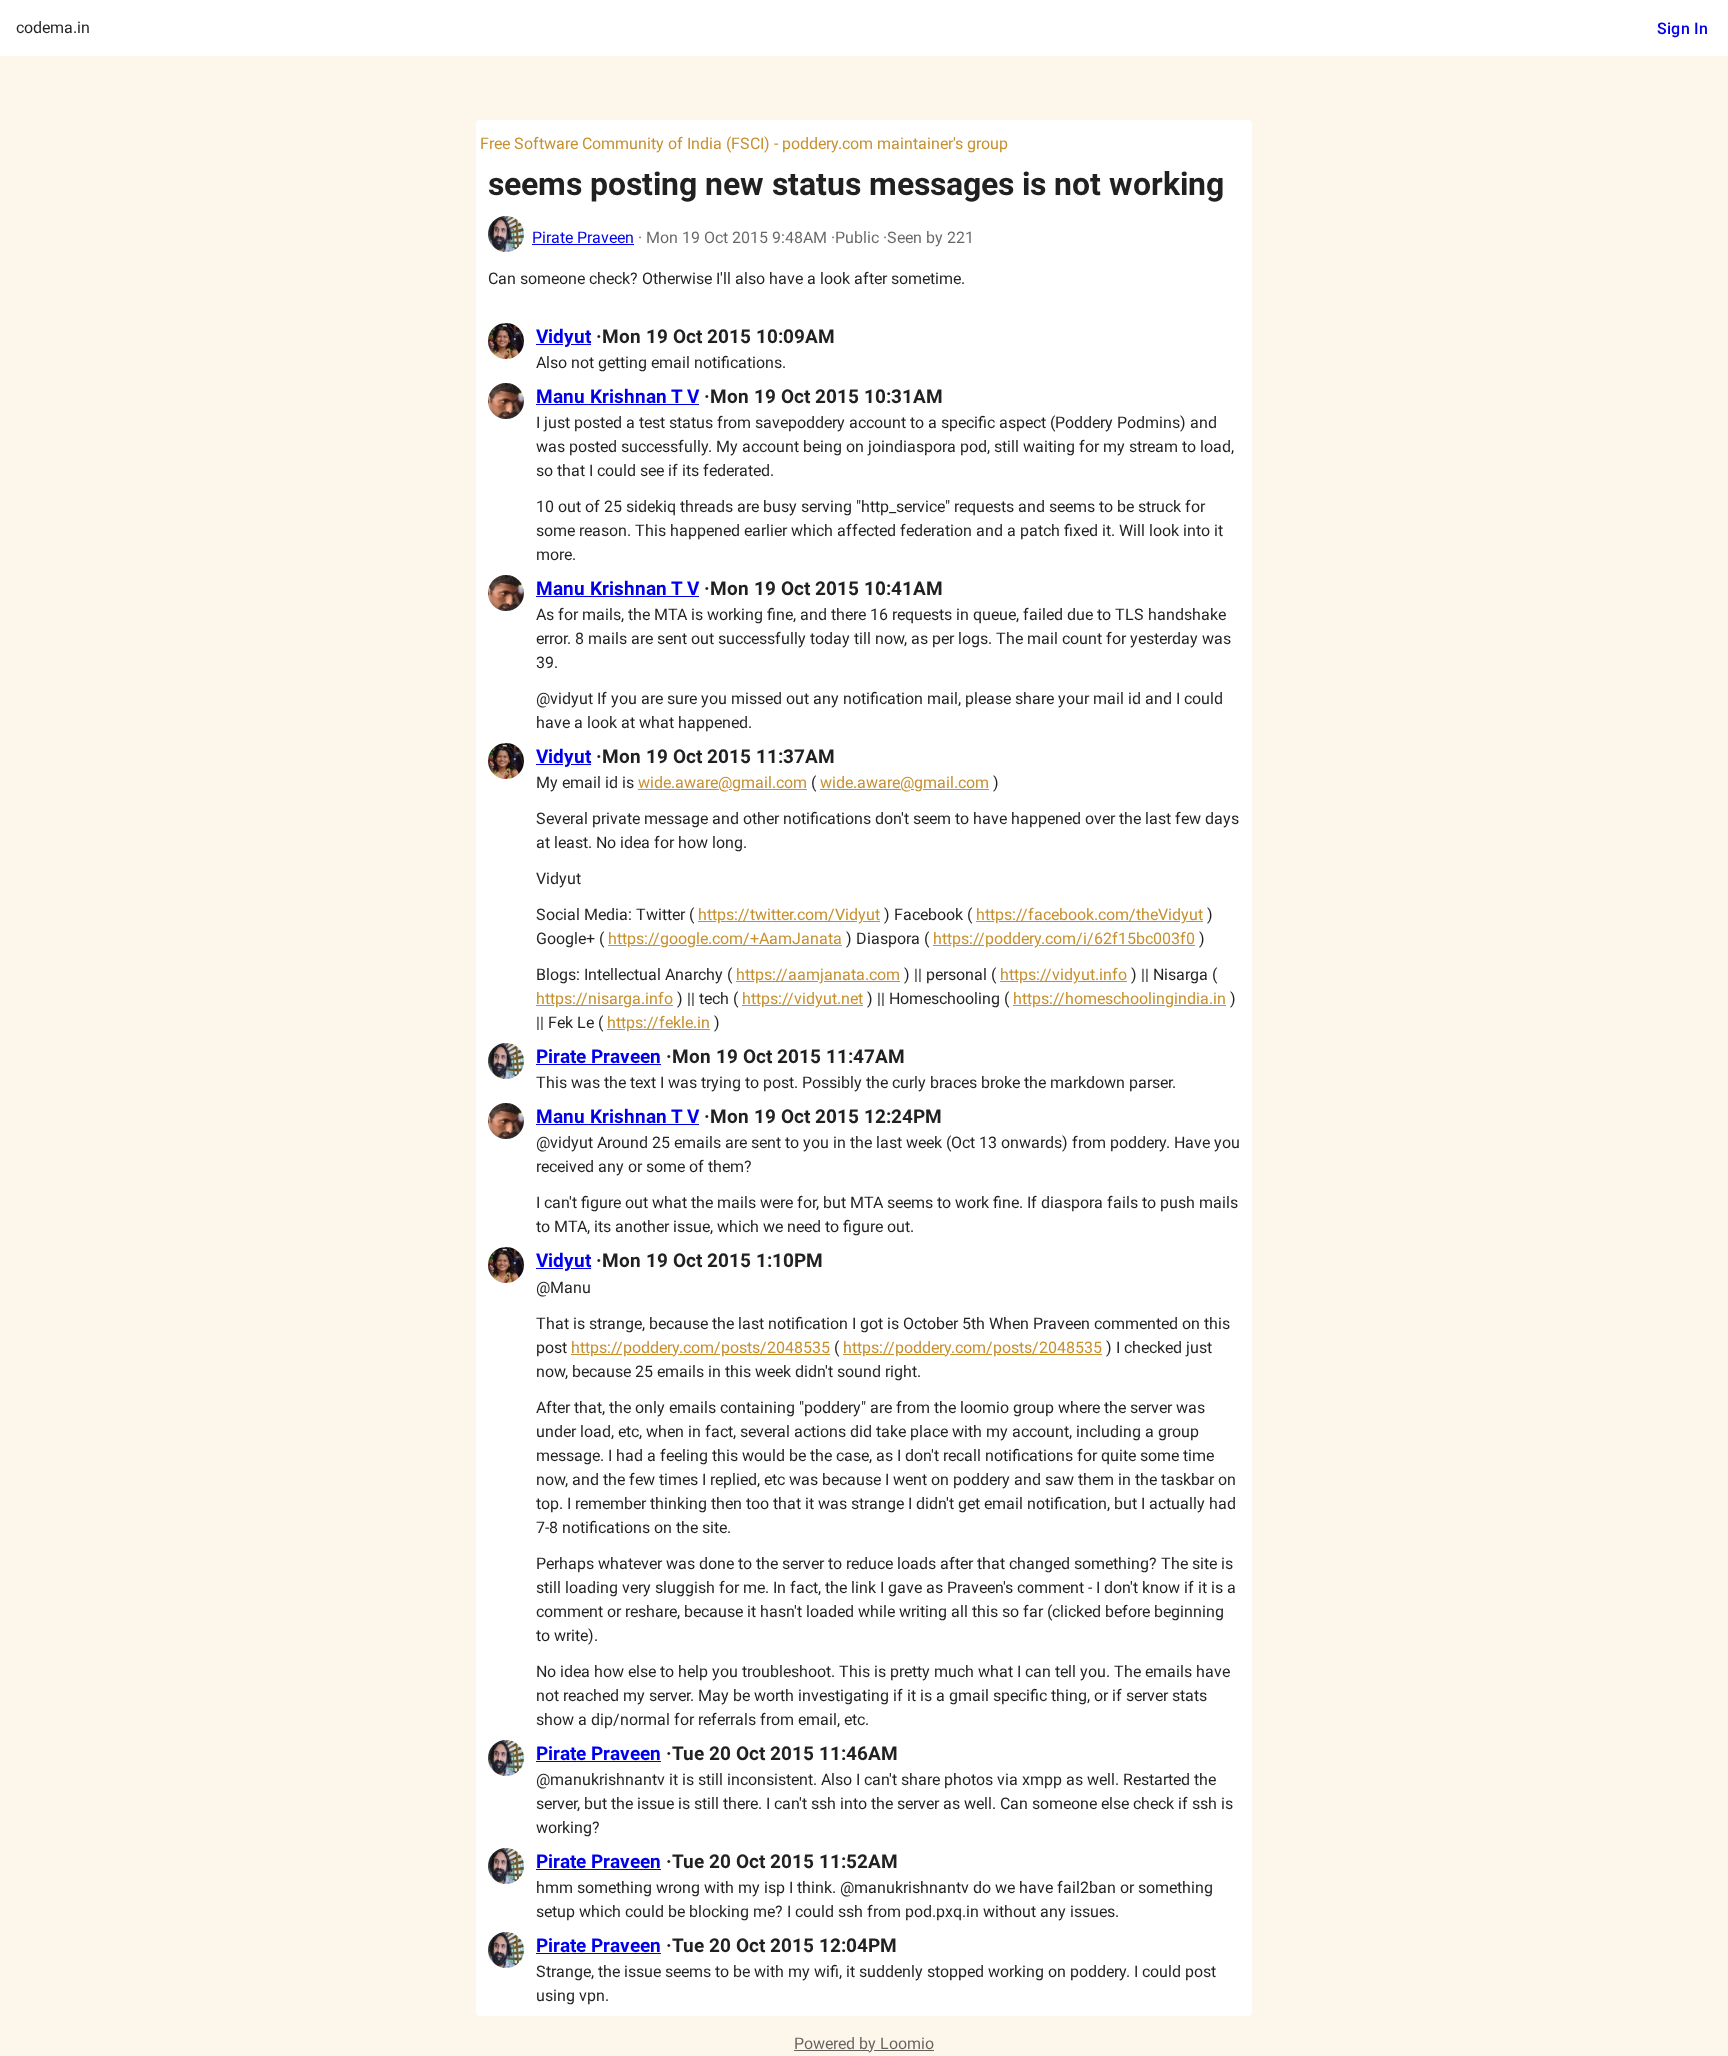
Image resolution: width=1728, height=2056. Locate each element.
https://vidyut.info (1063, 974)
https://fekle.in (658, 1022)
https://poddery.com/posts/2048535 (700, 1347)
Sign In (1682, 28)
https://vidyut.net (802, 998)
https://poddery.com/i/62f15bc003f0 (1064, 938)
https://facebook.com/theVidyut (1089, 914)
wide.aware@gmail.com (722, 782)
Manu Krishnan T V (617, 397)
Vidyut (563, 337)
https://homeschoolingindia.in (1119, 998)
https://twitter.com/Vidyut (789, 914)
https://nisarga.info (604, 998)
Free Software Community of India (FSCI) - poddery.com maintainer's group (744, 143)
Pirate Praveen (583, 237)
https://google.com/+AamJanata (725, 938)
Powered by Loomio (864, 2043)
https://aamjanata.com (818, 974)
